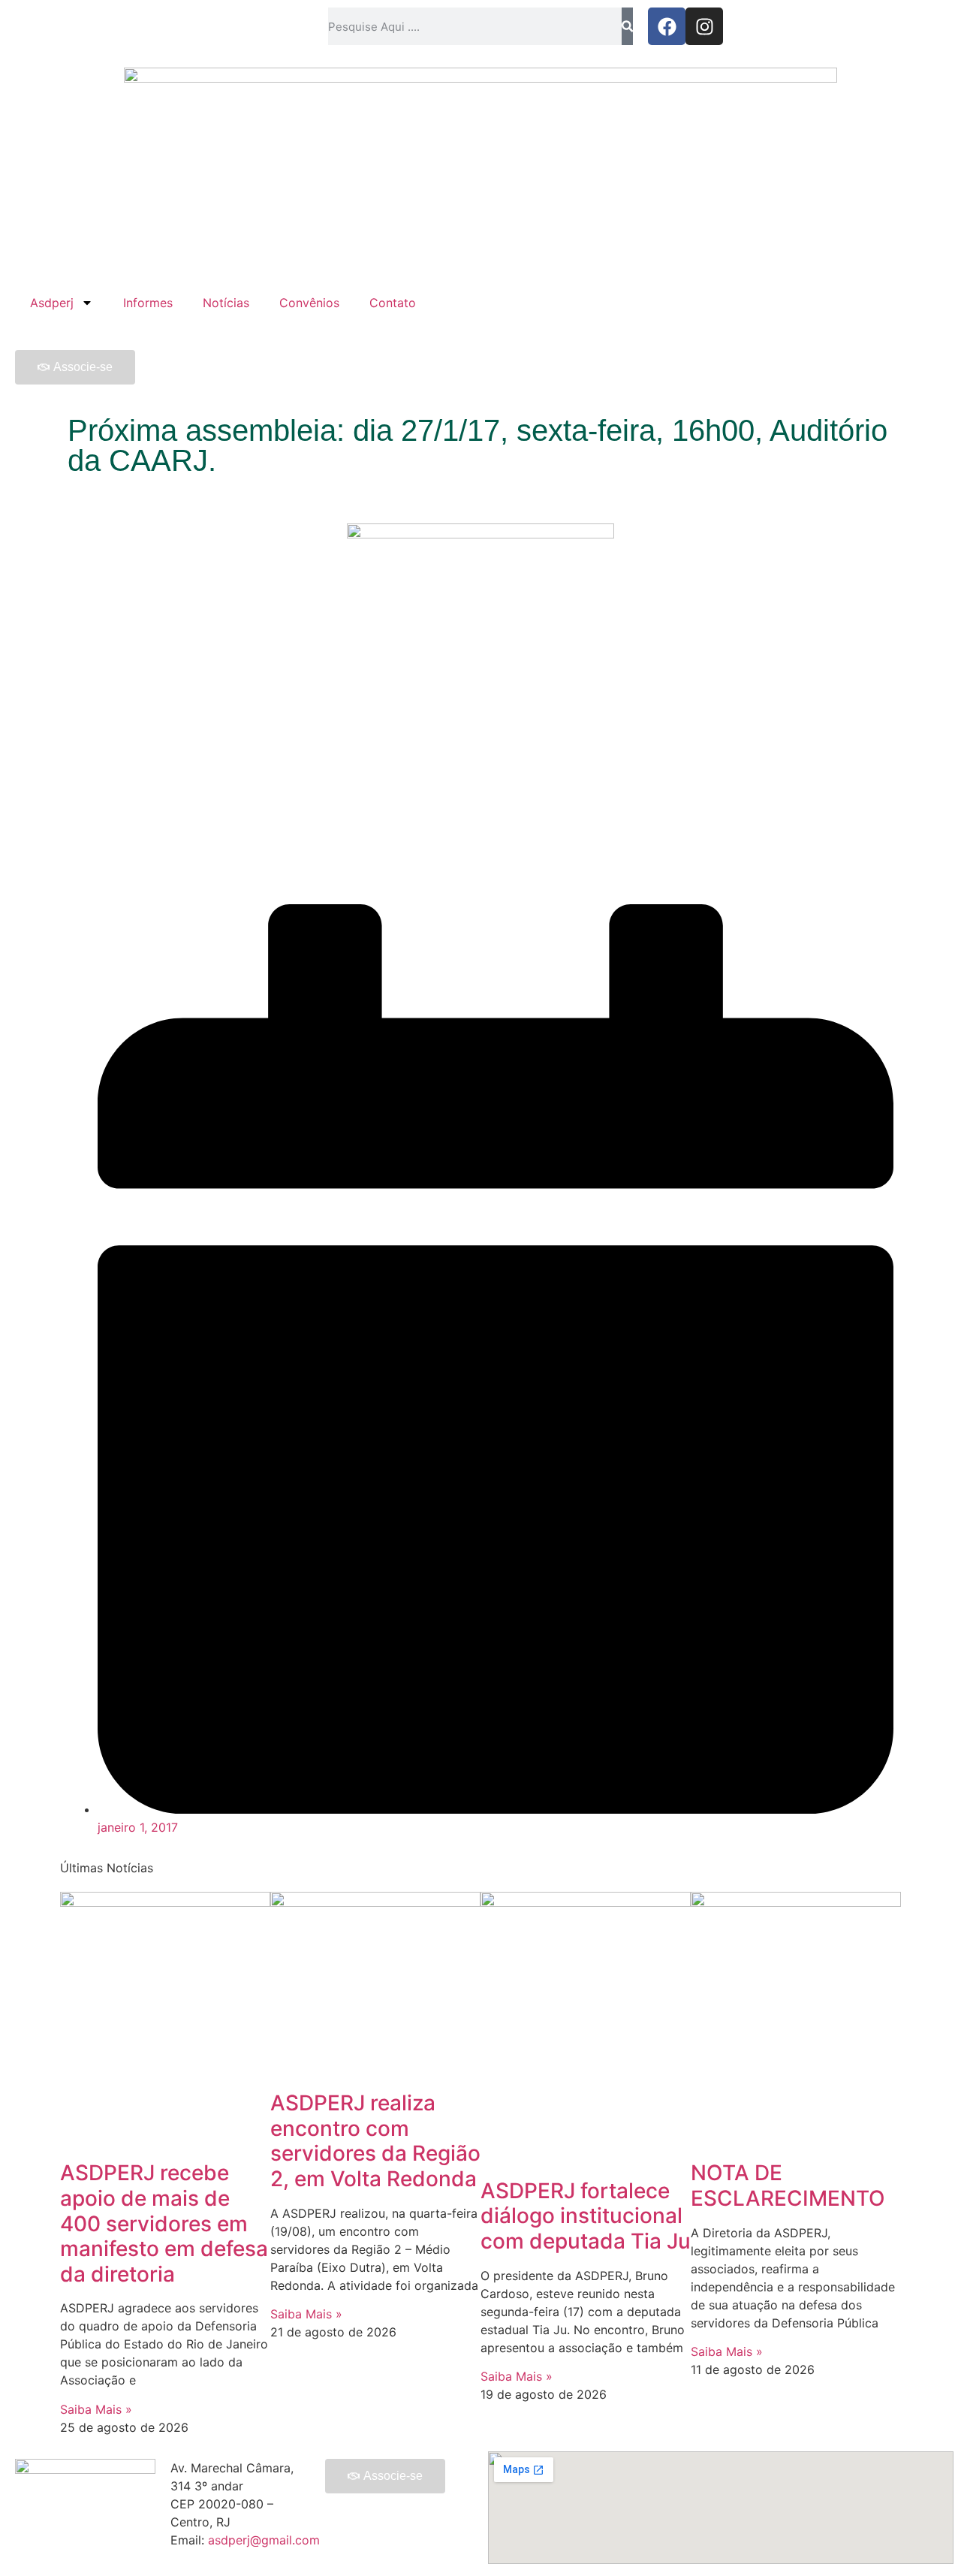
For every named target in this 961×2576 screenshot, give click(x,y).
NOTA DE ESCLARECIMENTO (788, 2185)
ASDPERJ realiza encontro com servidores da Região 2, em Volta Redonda (375, 2141)
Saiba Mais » (96, 2409)
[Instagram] (704, 26)
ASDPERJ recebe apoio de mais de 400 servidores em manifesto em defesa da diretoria (164, 2223)
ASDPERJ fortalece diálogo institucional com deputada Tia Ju (586, 2216)
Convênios (309, 303)
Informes (148, 303)
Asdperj (52, 303)
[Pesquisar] (627, 26)
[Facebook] (667, 26)
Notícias (226, 303)
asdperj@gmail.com (264, 2540)
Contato (393, 303)
